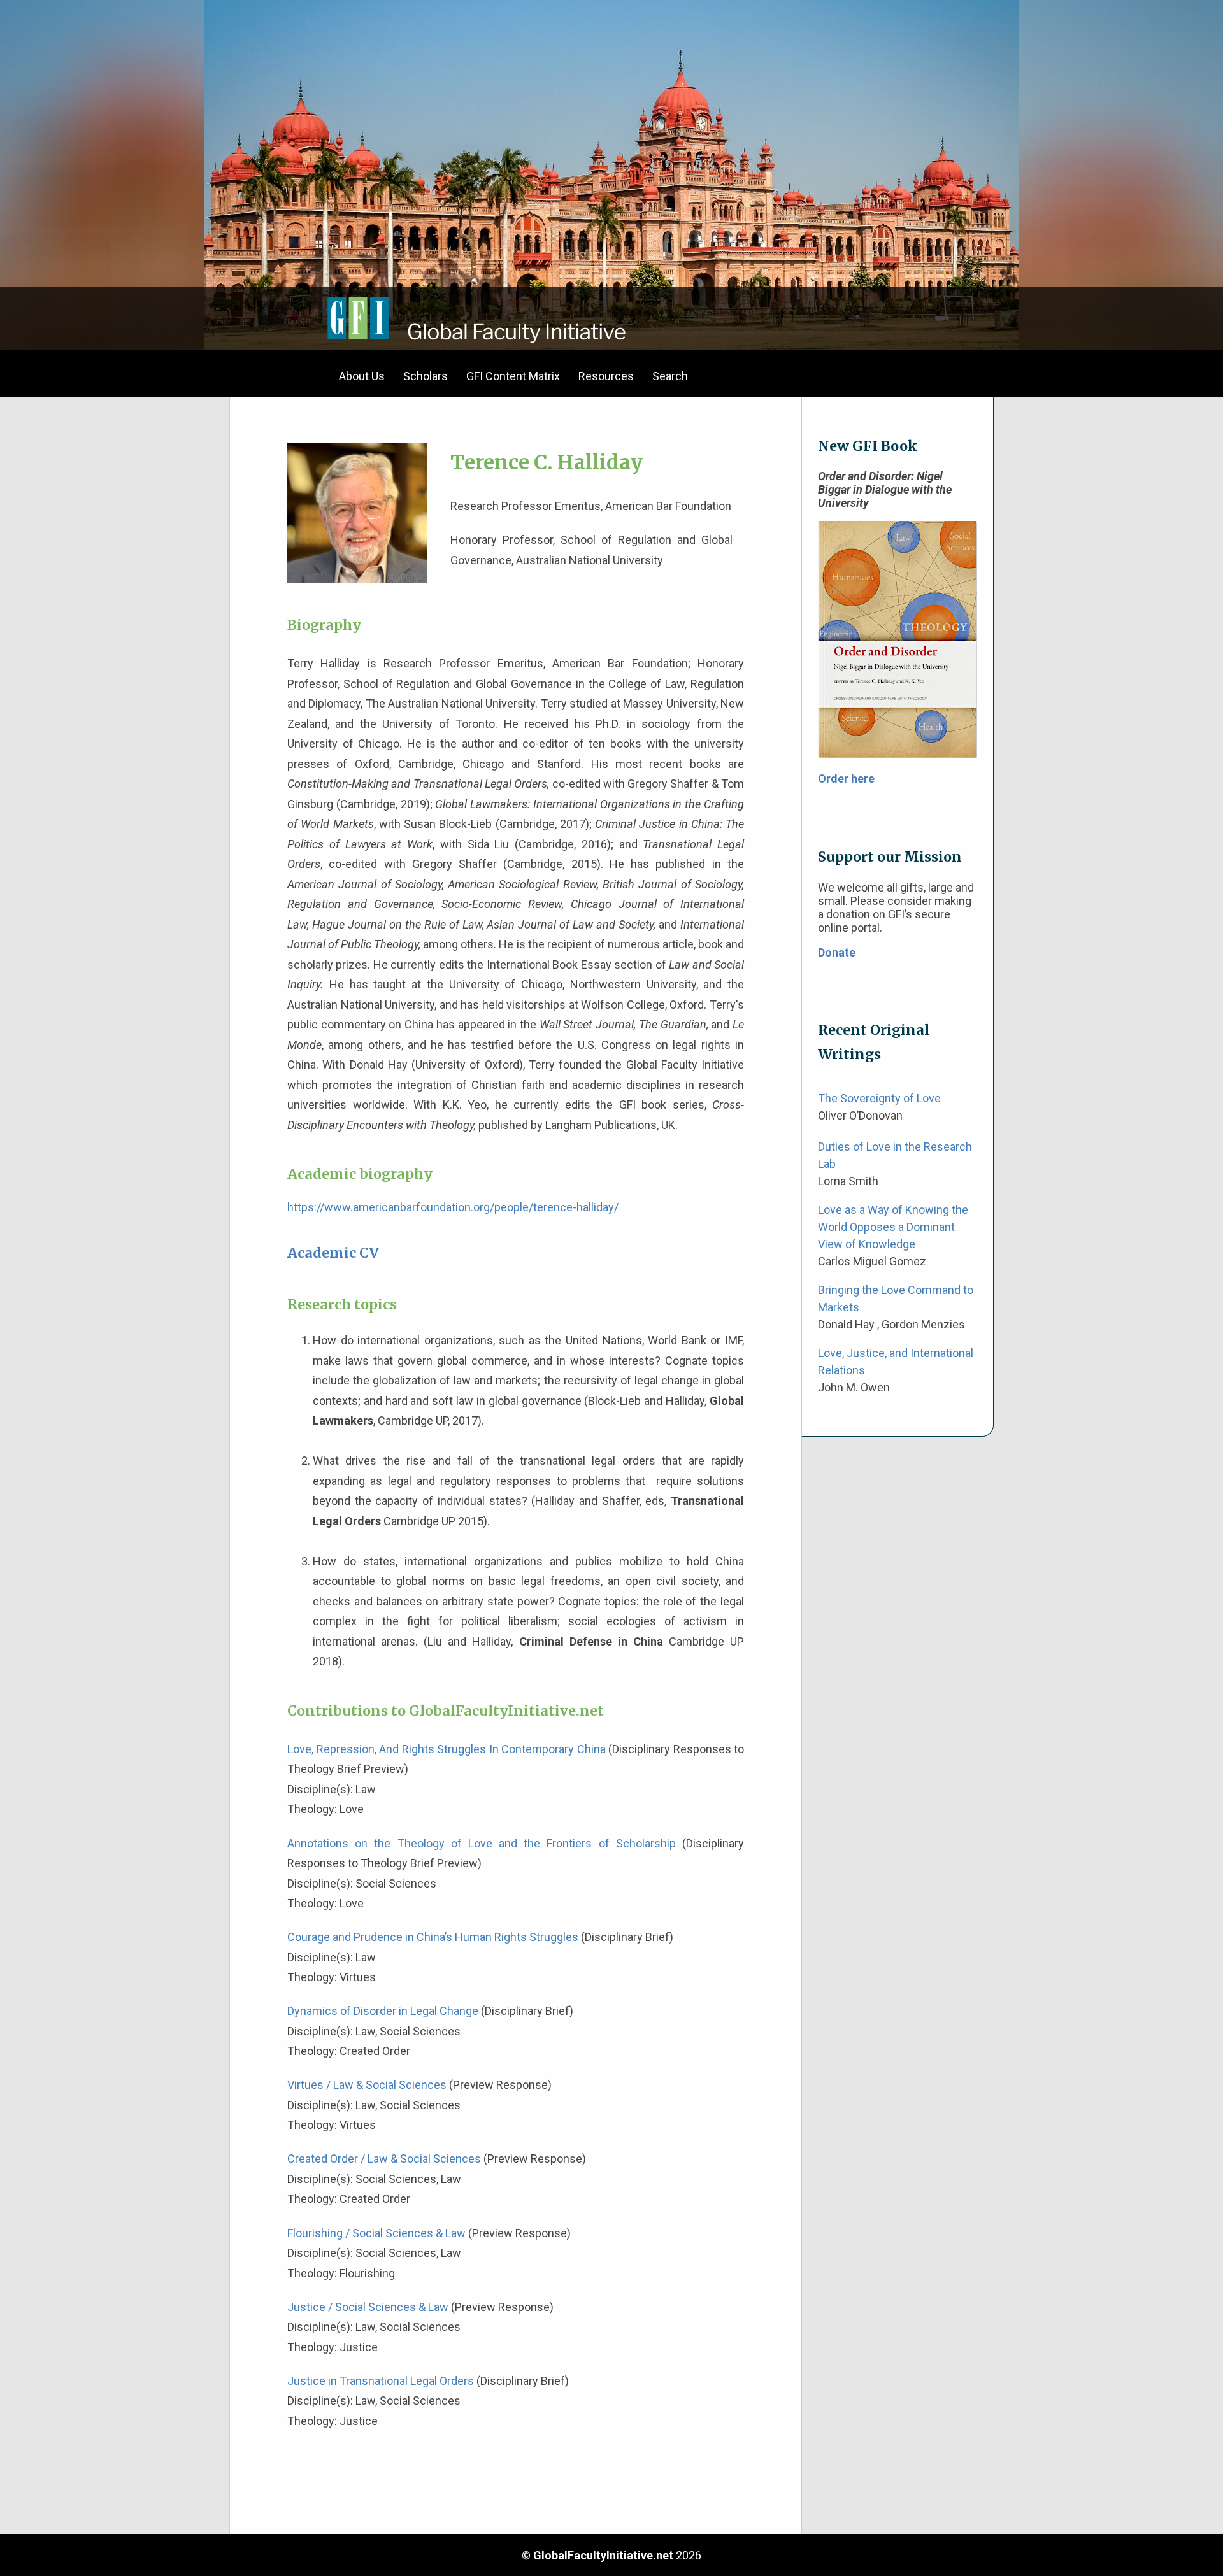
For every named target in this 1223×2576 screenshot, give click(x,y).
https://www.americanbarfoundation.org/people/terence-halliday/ (453, 1207)
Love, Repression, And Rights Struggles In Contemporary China (447, 1749)
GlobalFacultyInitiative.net (603, 2555)
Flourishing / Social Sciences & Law (376, 2233)
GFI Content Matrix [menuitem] (513, 376)
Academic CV (333, 1253)
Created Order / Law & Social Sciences (384, 2159)
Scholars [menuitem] (426, 376)
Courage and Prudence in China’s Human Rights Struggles (433, 1937)
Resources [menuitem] (606, 376)
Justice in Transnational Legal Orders (381, 2381)
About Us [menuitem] (362, 376)
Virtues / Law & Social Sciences (367, 2085)
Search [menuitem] (670, 376)
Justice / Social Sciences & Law (368, 2307)
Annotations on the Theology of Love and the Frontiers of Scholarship (482, 1843)
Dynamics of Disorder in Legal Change (383, 2011)
